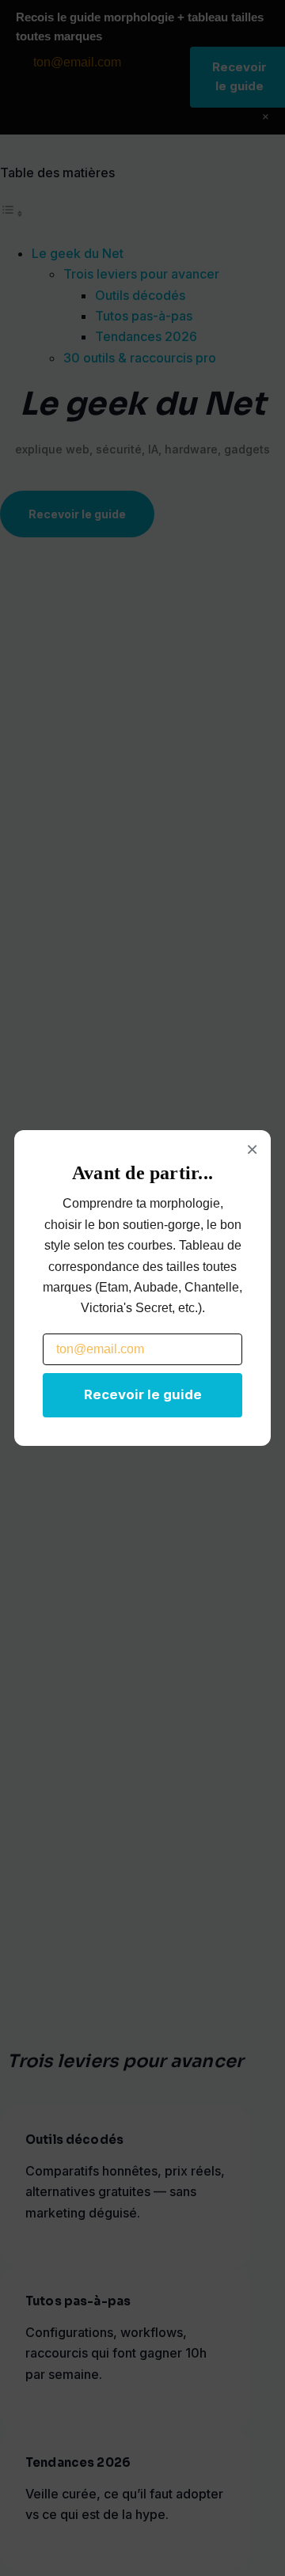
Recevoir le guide (143, 1394)
